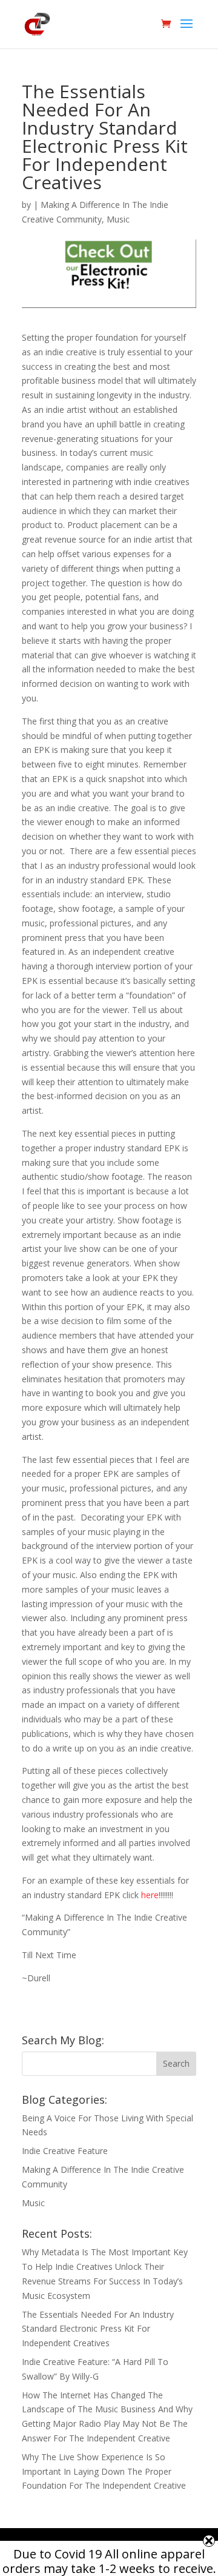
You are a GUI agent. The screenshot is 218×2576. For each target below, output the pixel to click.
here (149, 1895)
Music (118, 219)
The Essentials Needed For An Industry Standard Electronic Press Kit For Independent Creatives (98, 2329)
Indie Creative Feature (65, 2151)
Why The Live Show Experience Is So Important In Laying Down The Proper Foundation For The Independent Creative (104, 2471)
